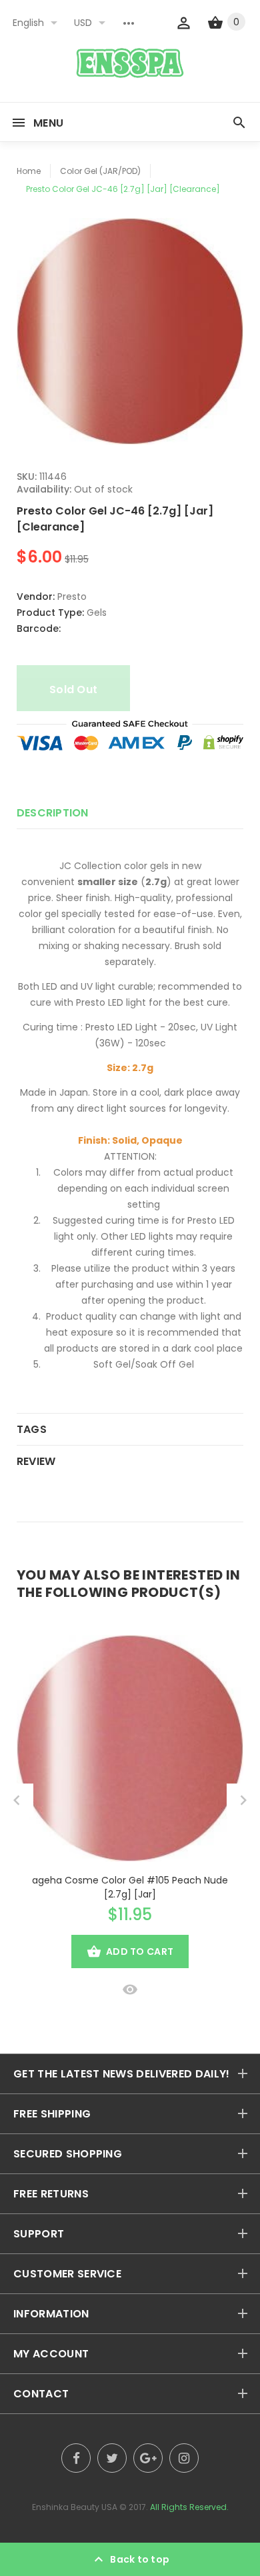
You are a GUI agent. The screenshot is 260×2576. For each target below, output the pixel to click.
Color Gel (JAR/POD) (100, 171)
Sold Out (73, 689)
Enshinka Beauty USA (75, 2507)
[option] (130, 331)
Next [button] (243, 1800)
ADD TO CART (140, 1951)
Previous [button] (17, 1800)
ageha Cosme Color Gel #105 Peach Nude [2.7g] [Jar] (130, 1887)
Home (29, 171)
